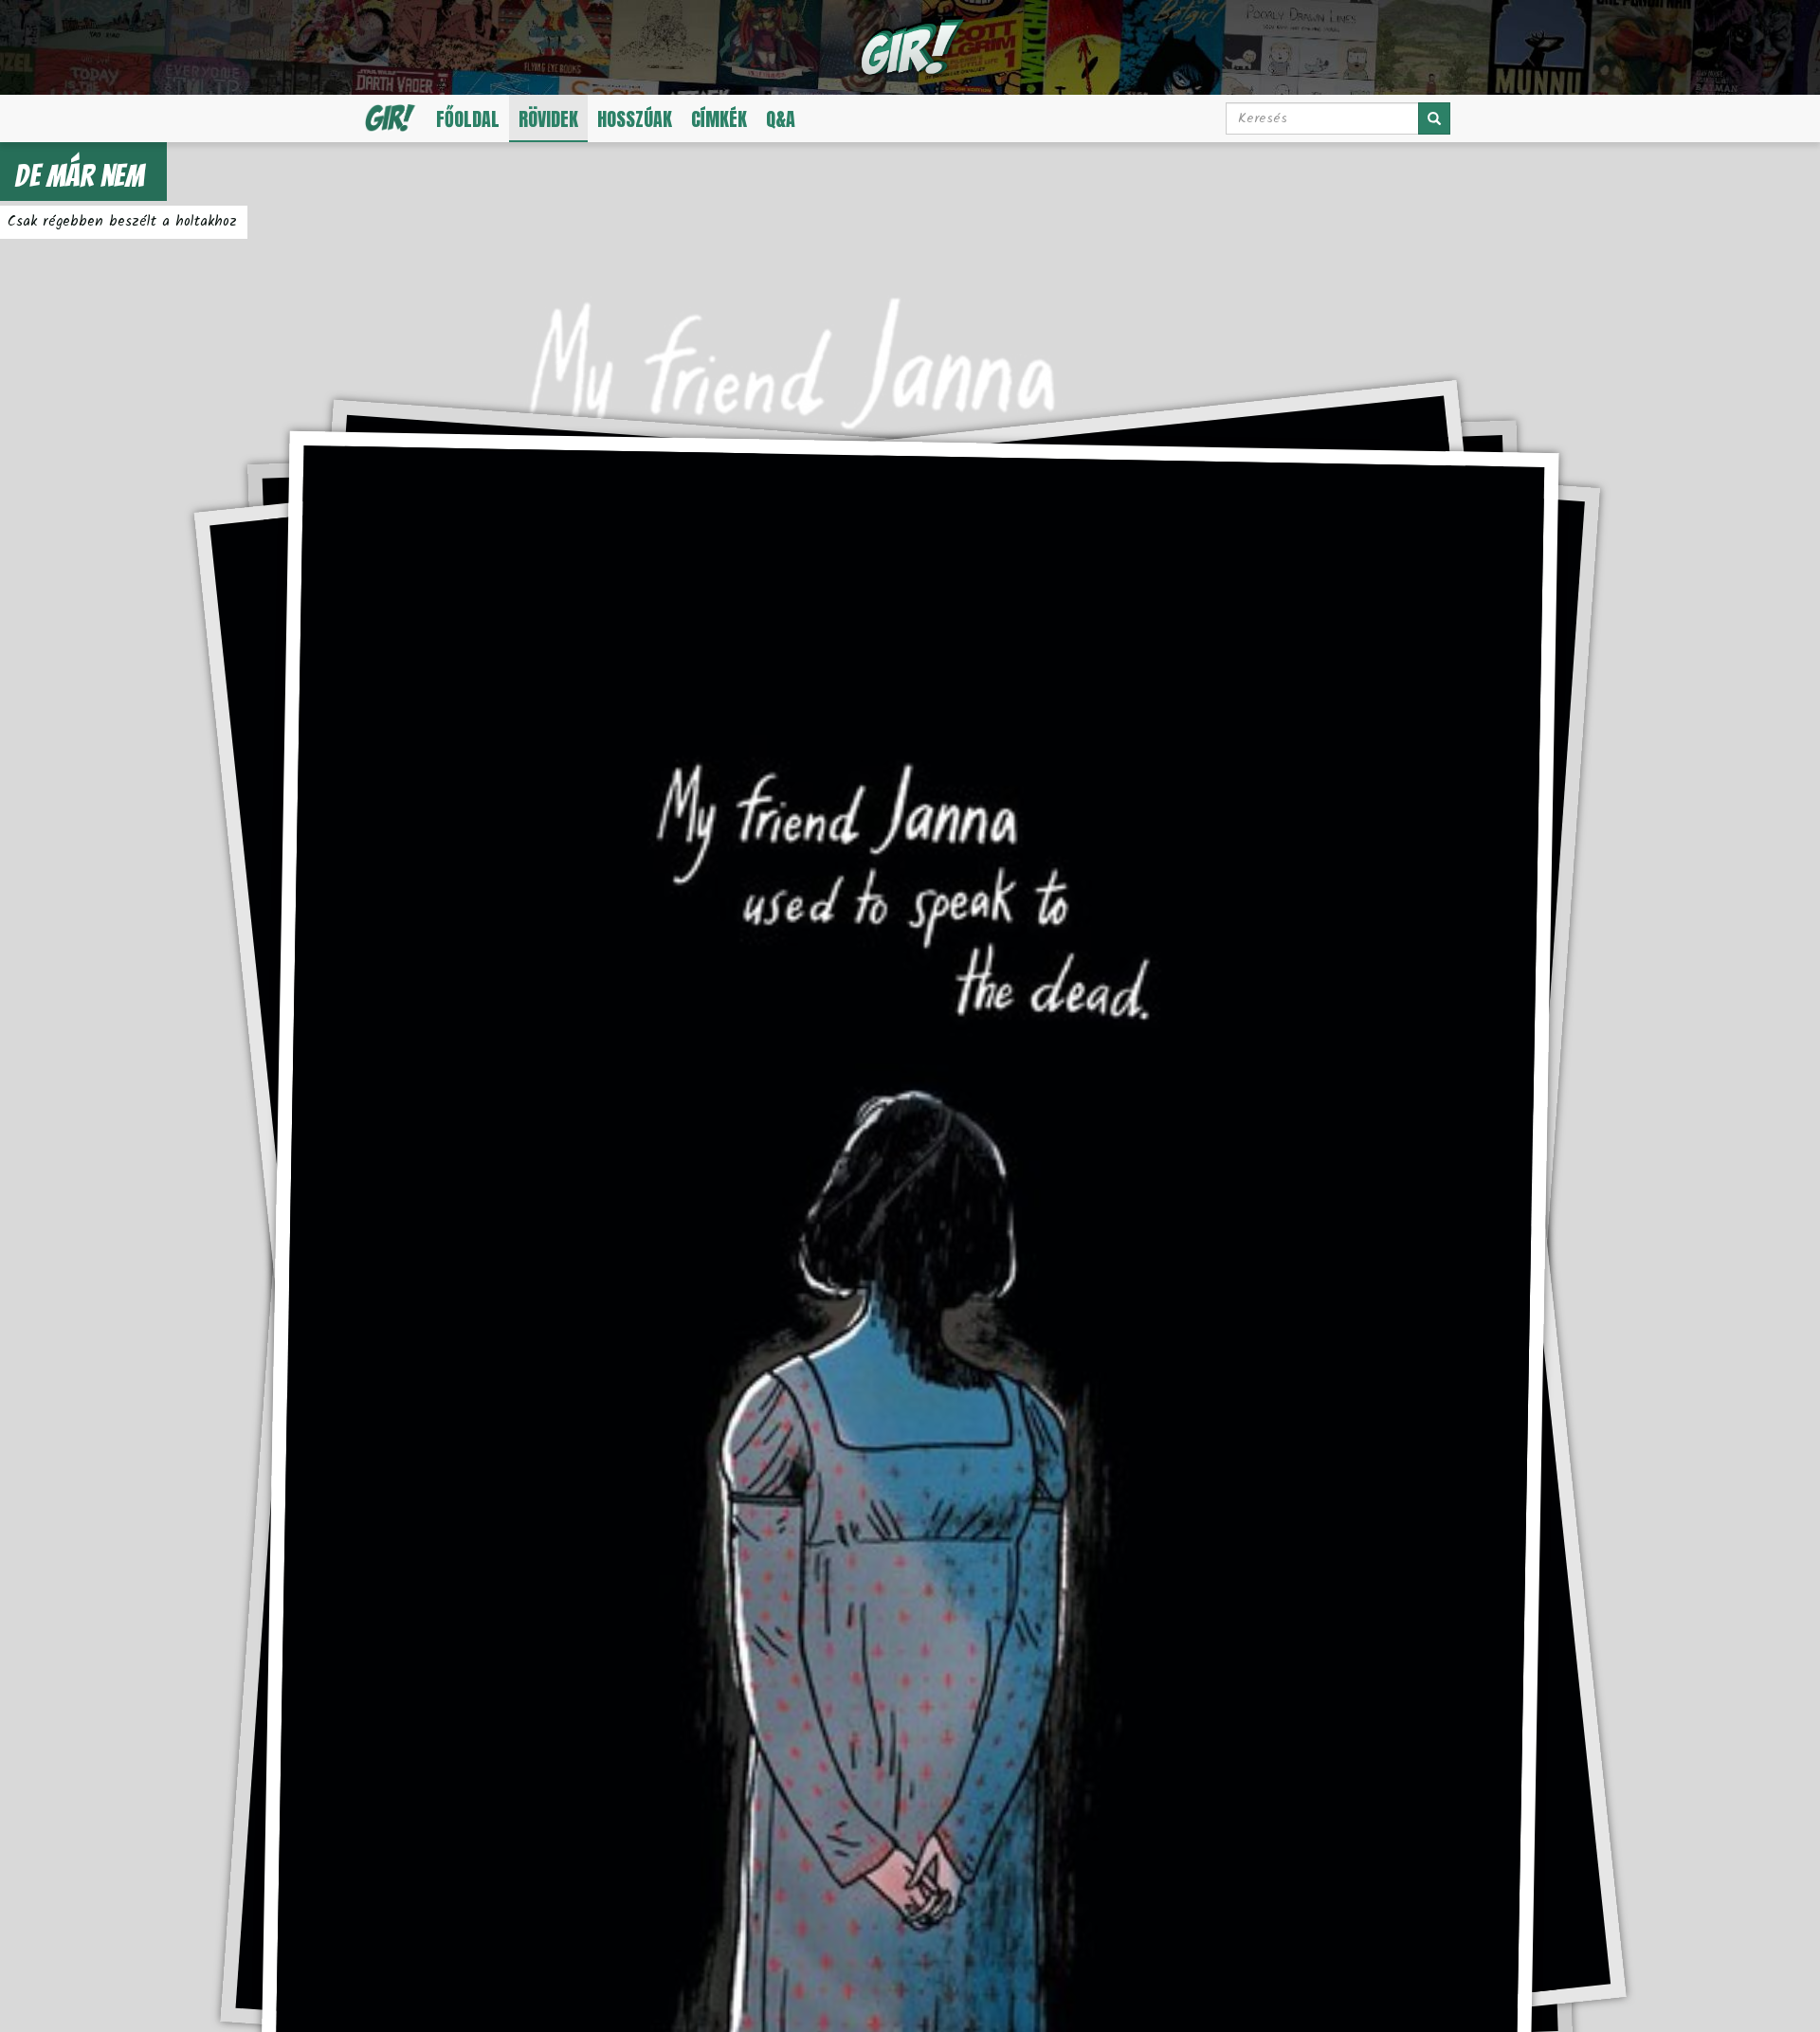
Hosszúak (635, 119)
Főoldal (468, 119)
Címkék (719, 119)
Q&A (781, 119)
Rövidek (548, 119)
